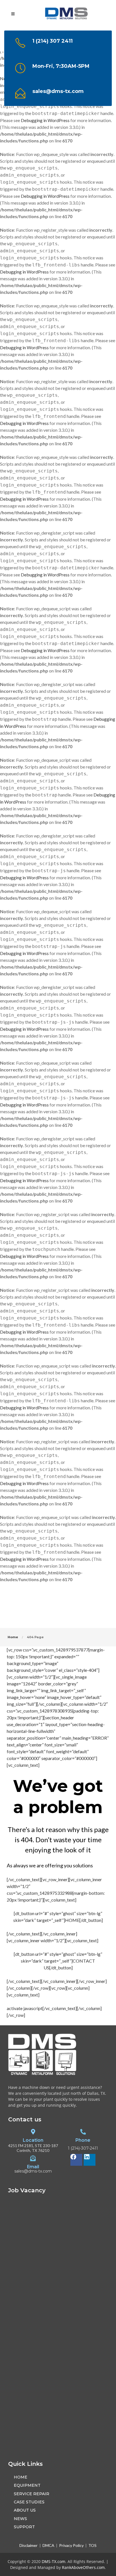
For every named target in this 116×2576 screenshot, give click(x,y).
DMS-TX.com (53, 2561)
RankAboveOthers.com (83, 2567)
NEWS (20, 2519)
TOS (92, 2545)
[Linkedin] (90, 2160)
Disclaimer (29, 2545)
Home (13, 1637)
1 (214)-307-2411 (83, 2149)
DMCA (48, 2545)
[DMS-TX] (67, 15)
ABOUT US (25, 2510)
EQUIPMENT (27, 2485)
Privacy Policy (71, 2545)
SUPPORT (24, 2527)
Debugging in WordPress (45, 120)
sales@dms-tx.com (33, 2172)
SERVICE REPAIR (32, 2494)
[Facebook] (76, 2160)
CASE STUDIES (29, 2502)
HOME (21, 2477)
